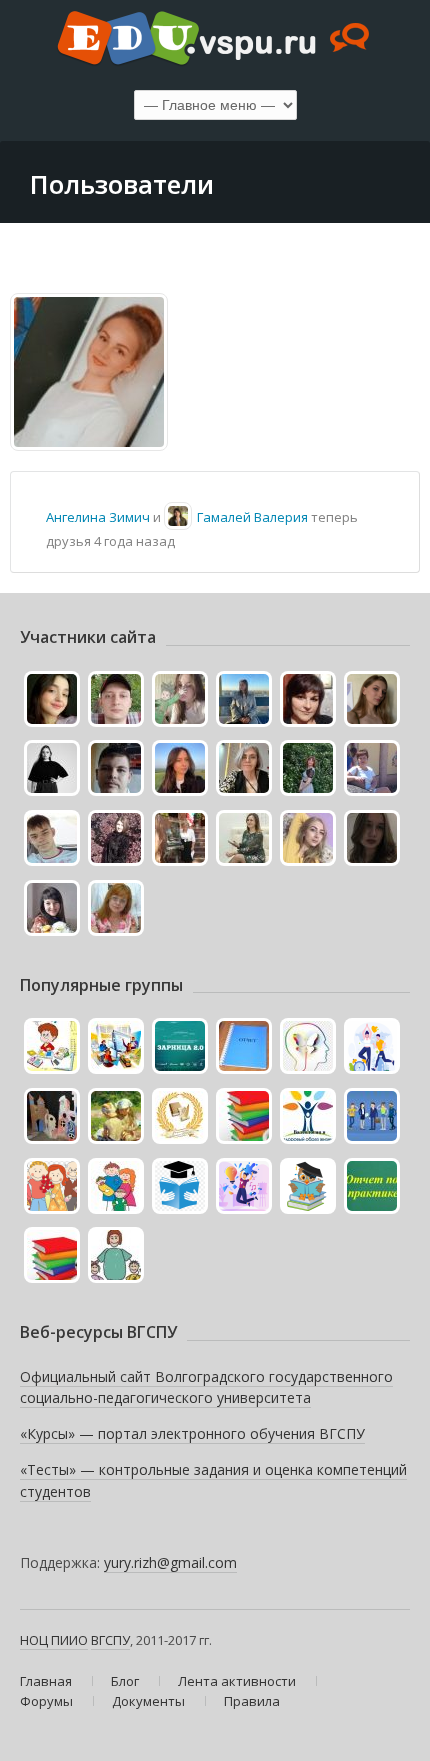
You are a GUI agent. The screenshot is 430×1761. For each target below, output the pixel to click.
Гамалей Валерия (252, 517)
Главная (46, 1681)
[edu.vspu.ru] (215, 40)
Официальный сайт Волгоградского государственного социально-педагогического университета (206, 1387)
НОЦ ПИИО (54, 1640)
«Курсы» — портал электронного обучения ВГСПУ (192, 1433)
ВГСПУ (110, 1640)
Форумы (46, 1701)
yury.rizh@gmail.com (170, 1562)
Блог (125, 1681)
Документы (148, 1701)
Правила (252, 1701)
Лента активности (237, 1681)
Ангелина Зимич (98, 517)
